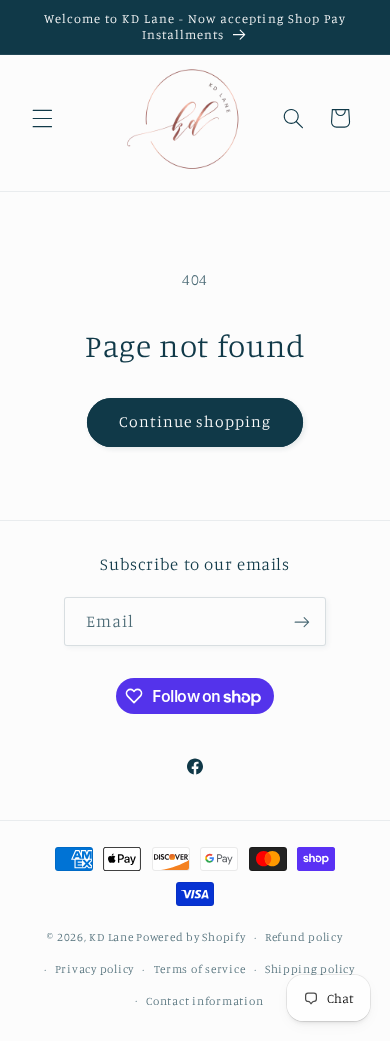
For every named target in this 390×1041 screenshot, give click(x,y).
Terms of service (200, 969)
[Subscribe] (302, 621)
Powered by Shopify (190, 937)
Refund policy (304, 937)
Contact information (204, 1001)
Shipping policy (310, 969)
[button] (42, 118)
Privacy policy (94, 969)
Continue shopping (195, 421)
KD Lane (111, 937)
